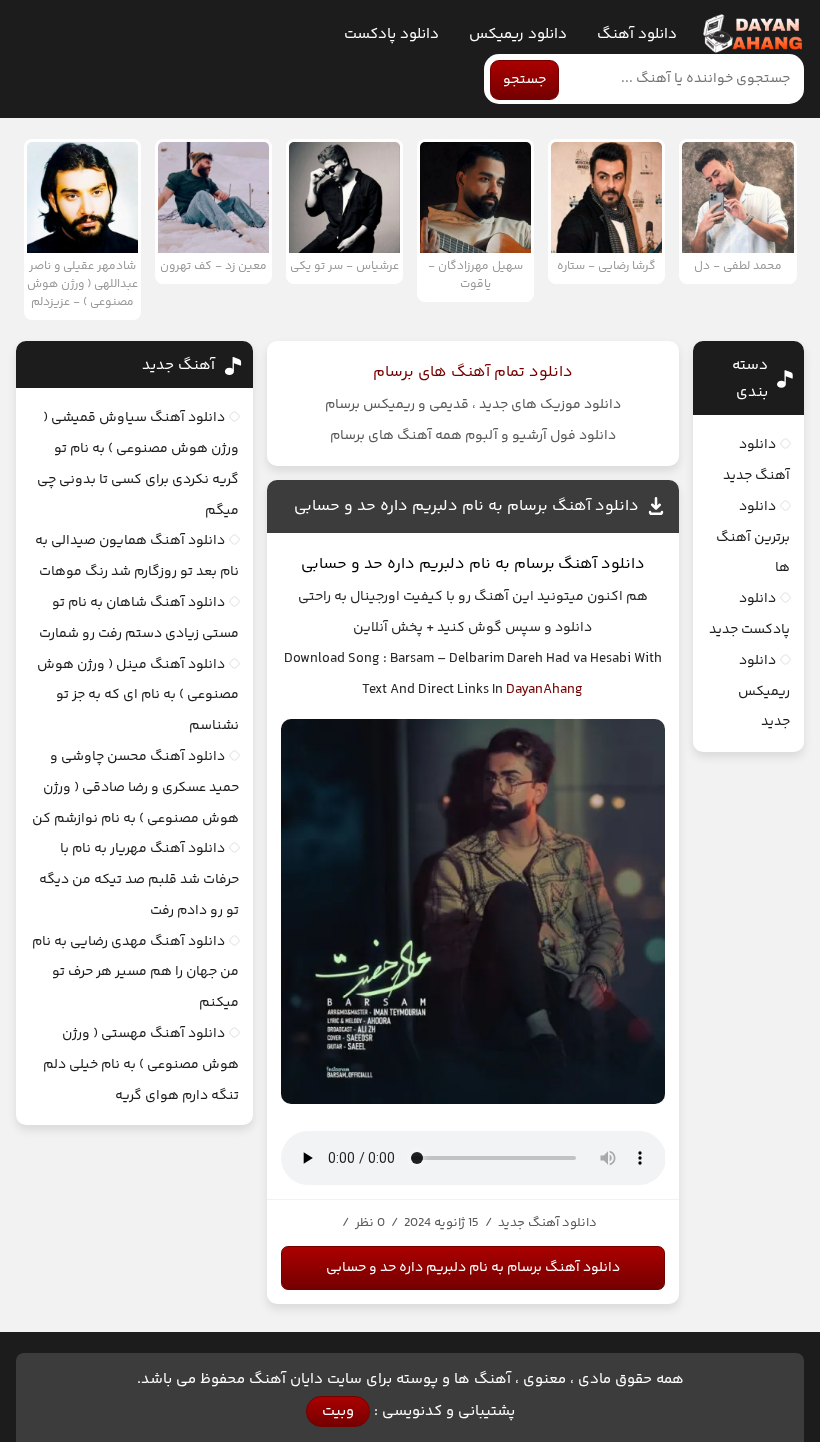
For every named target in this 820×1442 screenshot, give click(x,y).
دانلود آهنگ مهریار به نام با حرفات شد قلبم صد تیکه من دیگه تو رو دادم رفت (139, 880)
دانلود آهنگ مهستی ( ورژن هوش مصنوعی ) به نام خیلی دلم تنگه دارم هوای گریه (141, 1065)
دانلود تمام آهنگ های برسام (473, 372)
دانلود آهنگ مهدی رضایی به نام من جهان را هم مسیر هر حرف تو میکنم (135, 973)
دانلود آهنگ (637, 34)
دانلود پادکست (391, 34)
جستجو (524, 80)
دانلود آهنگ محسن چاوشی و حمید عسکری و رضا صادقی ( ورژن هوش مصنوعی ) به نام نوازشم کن (135, 788)
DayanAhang (544, 690)
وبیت (338, 1411)
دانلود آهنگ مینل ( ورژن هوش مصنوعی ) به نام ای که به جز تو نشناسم (138, 696)
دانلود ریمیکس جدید (764, 692)
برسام (534, 564)
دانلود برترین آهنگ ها (753, 538)
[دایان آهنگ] (751, 34)
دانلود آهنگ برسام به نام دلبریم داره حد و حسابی (466, 506)
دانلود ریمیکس (518, 34)
